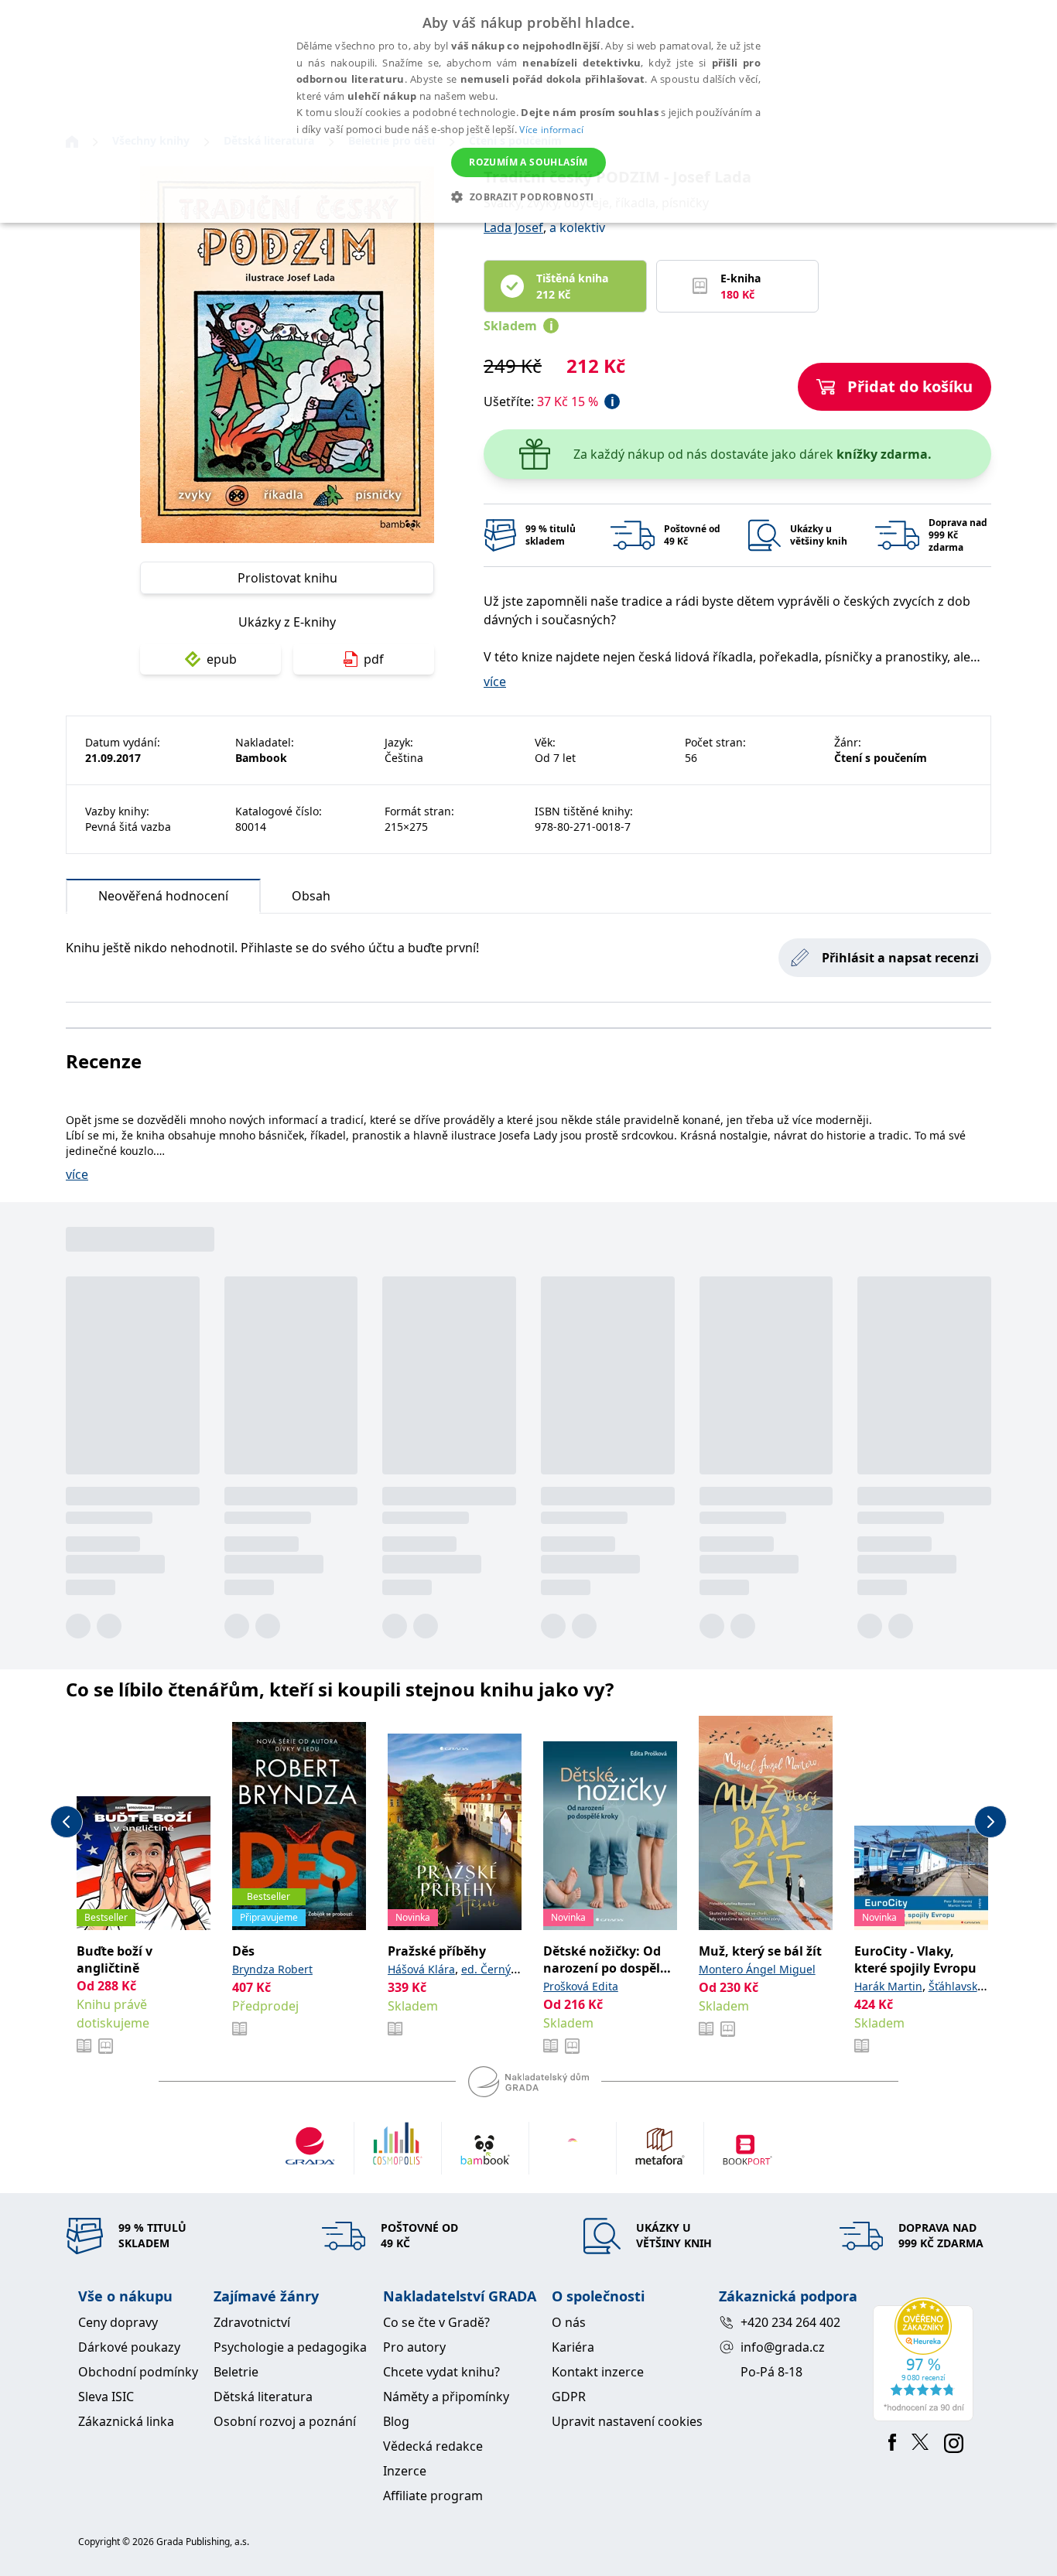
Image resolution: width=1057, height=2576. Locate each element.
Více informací (551, 130)
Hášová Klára (421, 1969)
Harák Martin (888, 1986)
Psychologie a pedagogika (290, 2347)
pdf (374, 659)
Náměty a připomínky (446, 2397)
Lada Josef (513, 227)
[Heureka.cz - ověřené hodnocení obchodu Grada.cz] (926, 2359)
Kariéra (573, 2347)
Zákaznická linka (126, 2421)
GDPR (569, 2397)
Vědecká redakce (433, 2446)
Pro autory (414, 2347)
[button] (528, 196)
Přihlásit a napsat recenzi (900, 958)
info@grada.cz (783, 2347)
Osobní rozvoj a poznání (285, 2421)
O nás (569, 2322)
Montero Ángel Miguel (757, 1969)
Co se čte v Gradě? (436, 2322)
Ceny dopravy (118, 2322)
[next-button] (990, 1822)
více (495, 682)
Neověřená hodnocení (163, 896)
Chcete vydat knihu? (441, 2372)
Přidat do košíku (910, 386)
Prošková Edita (581, 1986)
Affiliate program (433, 2496)
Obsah (311, 896)
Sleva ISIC (106, 2397)
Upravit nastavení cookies (627, 2421)
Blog (396, 2421)
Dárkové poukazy (129, 2347)
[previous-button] (67, 1822)
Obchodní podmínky (138, 2372)
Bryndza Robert (272, 1969)
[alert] (528, 111)
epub (222, 659)
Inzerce (405, 2471)
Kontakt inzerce (598, 2372)
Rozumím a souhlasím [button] (528, 162)
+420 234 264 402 (790, 2322)
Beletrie (236, 2372)
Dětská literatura (263, 2397)
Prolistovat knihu (287, 578)
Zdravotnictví (252, 2322)
